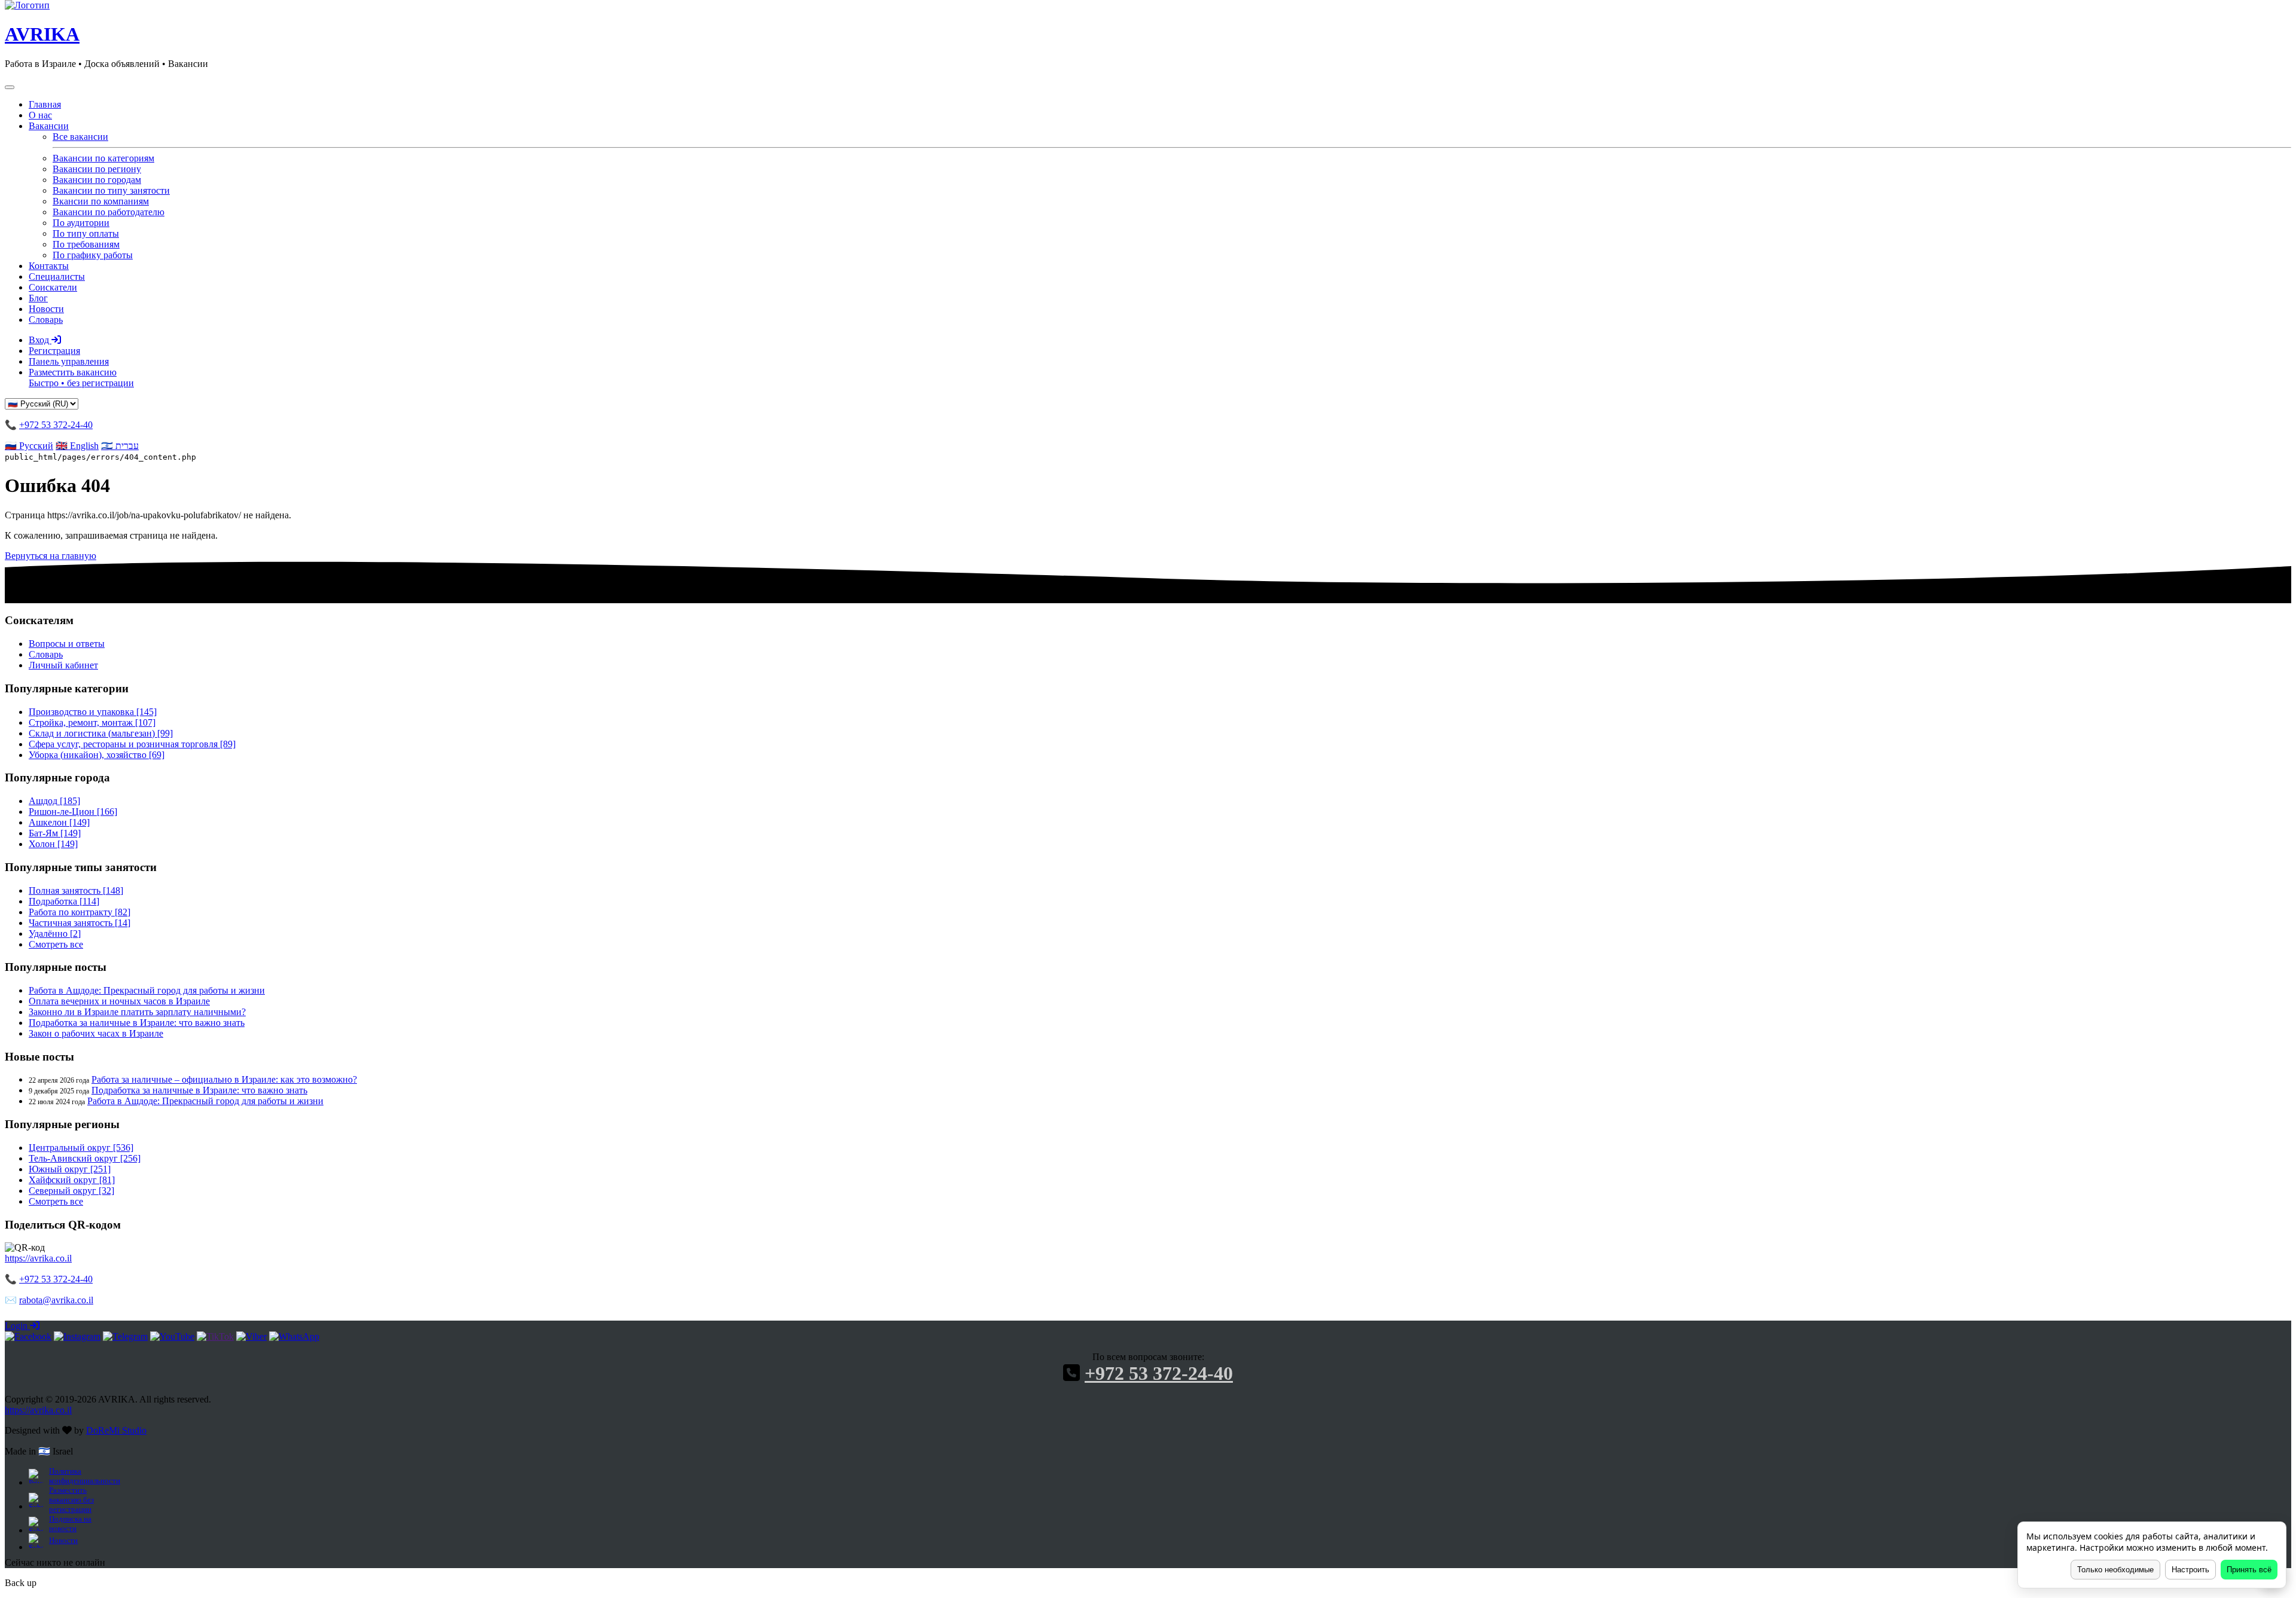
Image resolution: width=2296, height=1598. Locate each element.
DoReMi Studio (116, 1430)
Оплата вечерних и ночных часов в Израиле (119, 1001)
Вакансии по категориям (103, 158)
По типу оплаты (86, 233)
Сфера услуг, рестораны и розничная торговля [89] (132, 744)
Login (17, 1326)
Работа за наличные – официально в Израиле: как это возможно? (224, 1079)
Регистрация (54, 351)
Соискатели (53, 287)
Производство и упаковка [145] (93, 712)
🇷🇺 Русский (29, 446)
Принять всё (2249, 1570)
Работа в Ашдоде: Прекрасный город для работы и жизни (147, 990)
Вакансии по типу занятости (111, 190)
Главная (45, 104)
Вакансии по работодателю (109, 212)
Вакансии (49, 126)
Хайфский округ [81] (72, 1180)
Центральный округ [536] (81, 1148)
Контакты (49, 266)
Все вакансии (80, 137)
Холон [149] (53, 844)
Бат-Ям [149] (55, 833)
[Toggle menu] (10, 87)
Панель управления (69, 361)
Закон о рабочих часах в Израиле (96, 1033)
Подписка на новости (70, 1524)
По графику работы (93, 255)
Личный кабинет (63, 665)
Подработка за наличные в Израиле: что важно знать (137, 1023)
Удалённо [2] (55, 934)
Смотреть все (56, 944)
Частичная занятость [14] (80, 923)
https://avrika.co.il (38, 1258)
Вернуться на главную (51, 556)
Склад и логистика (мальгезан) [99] (101, 733)
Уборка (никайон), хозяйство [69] (97, 755)
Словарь (46, 320)
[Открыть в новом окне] (28, 1336)
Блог (38, 298)
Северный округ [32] (71, 1191)
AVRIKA (42, 34)
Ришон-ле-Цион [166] (73, 812)
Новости (46, 309)
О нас (40, 115)
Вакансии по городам (97, 180)
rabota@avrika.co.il (56, 1300)
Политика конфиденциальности (84, 1476)
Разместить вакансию (81, 378)
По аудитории (81, 223)
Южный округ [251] (70, 1169)
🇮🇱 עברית (120, 446)
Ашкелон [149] (59, 822)
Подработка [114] (64, 901)
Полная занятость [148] (76, 890)
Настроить (2190, 1570)
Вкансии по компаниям (101, 201)
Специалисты (57, 276)
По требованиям (86, 244)
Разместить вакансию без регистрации (71, 1500)
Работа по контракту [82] (80, 912)
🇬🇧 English (77, 446)
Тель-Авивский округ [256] (85, 1158)
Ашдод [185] (54, 801)
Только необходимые (2115, 1570)
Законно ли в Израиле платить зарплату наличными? (137, 1012)
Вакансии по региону (97, 169)
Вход (40, 340)
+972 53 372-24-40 (56, 425)
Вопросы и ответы (67, 644)
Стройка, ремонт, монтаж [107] (92, 722)
